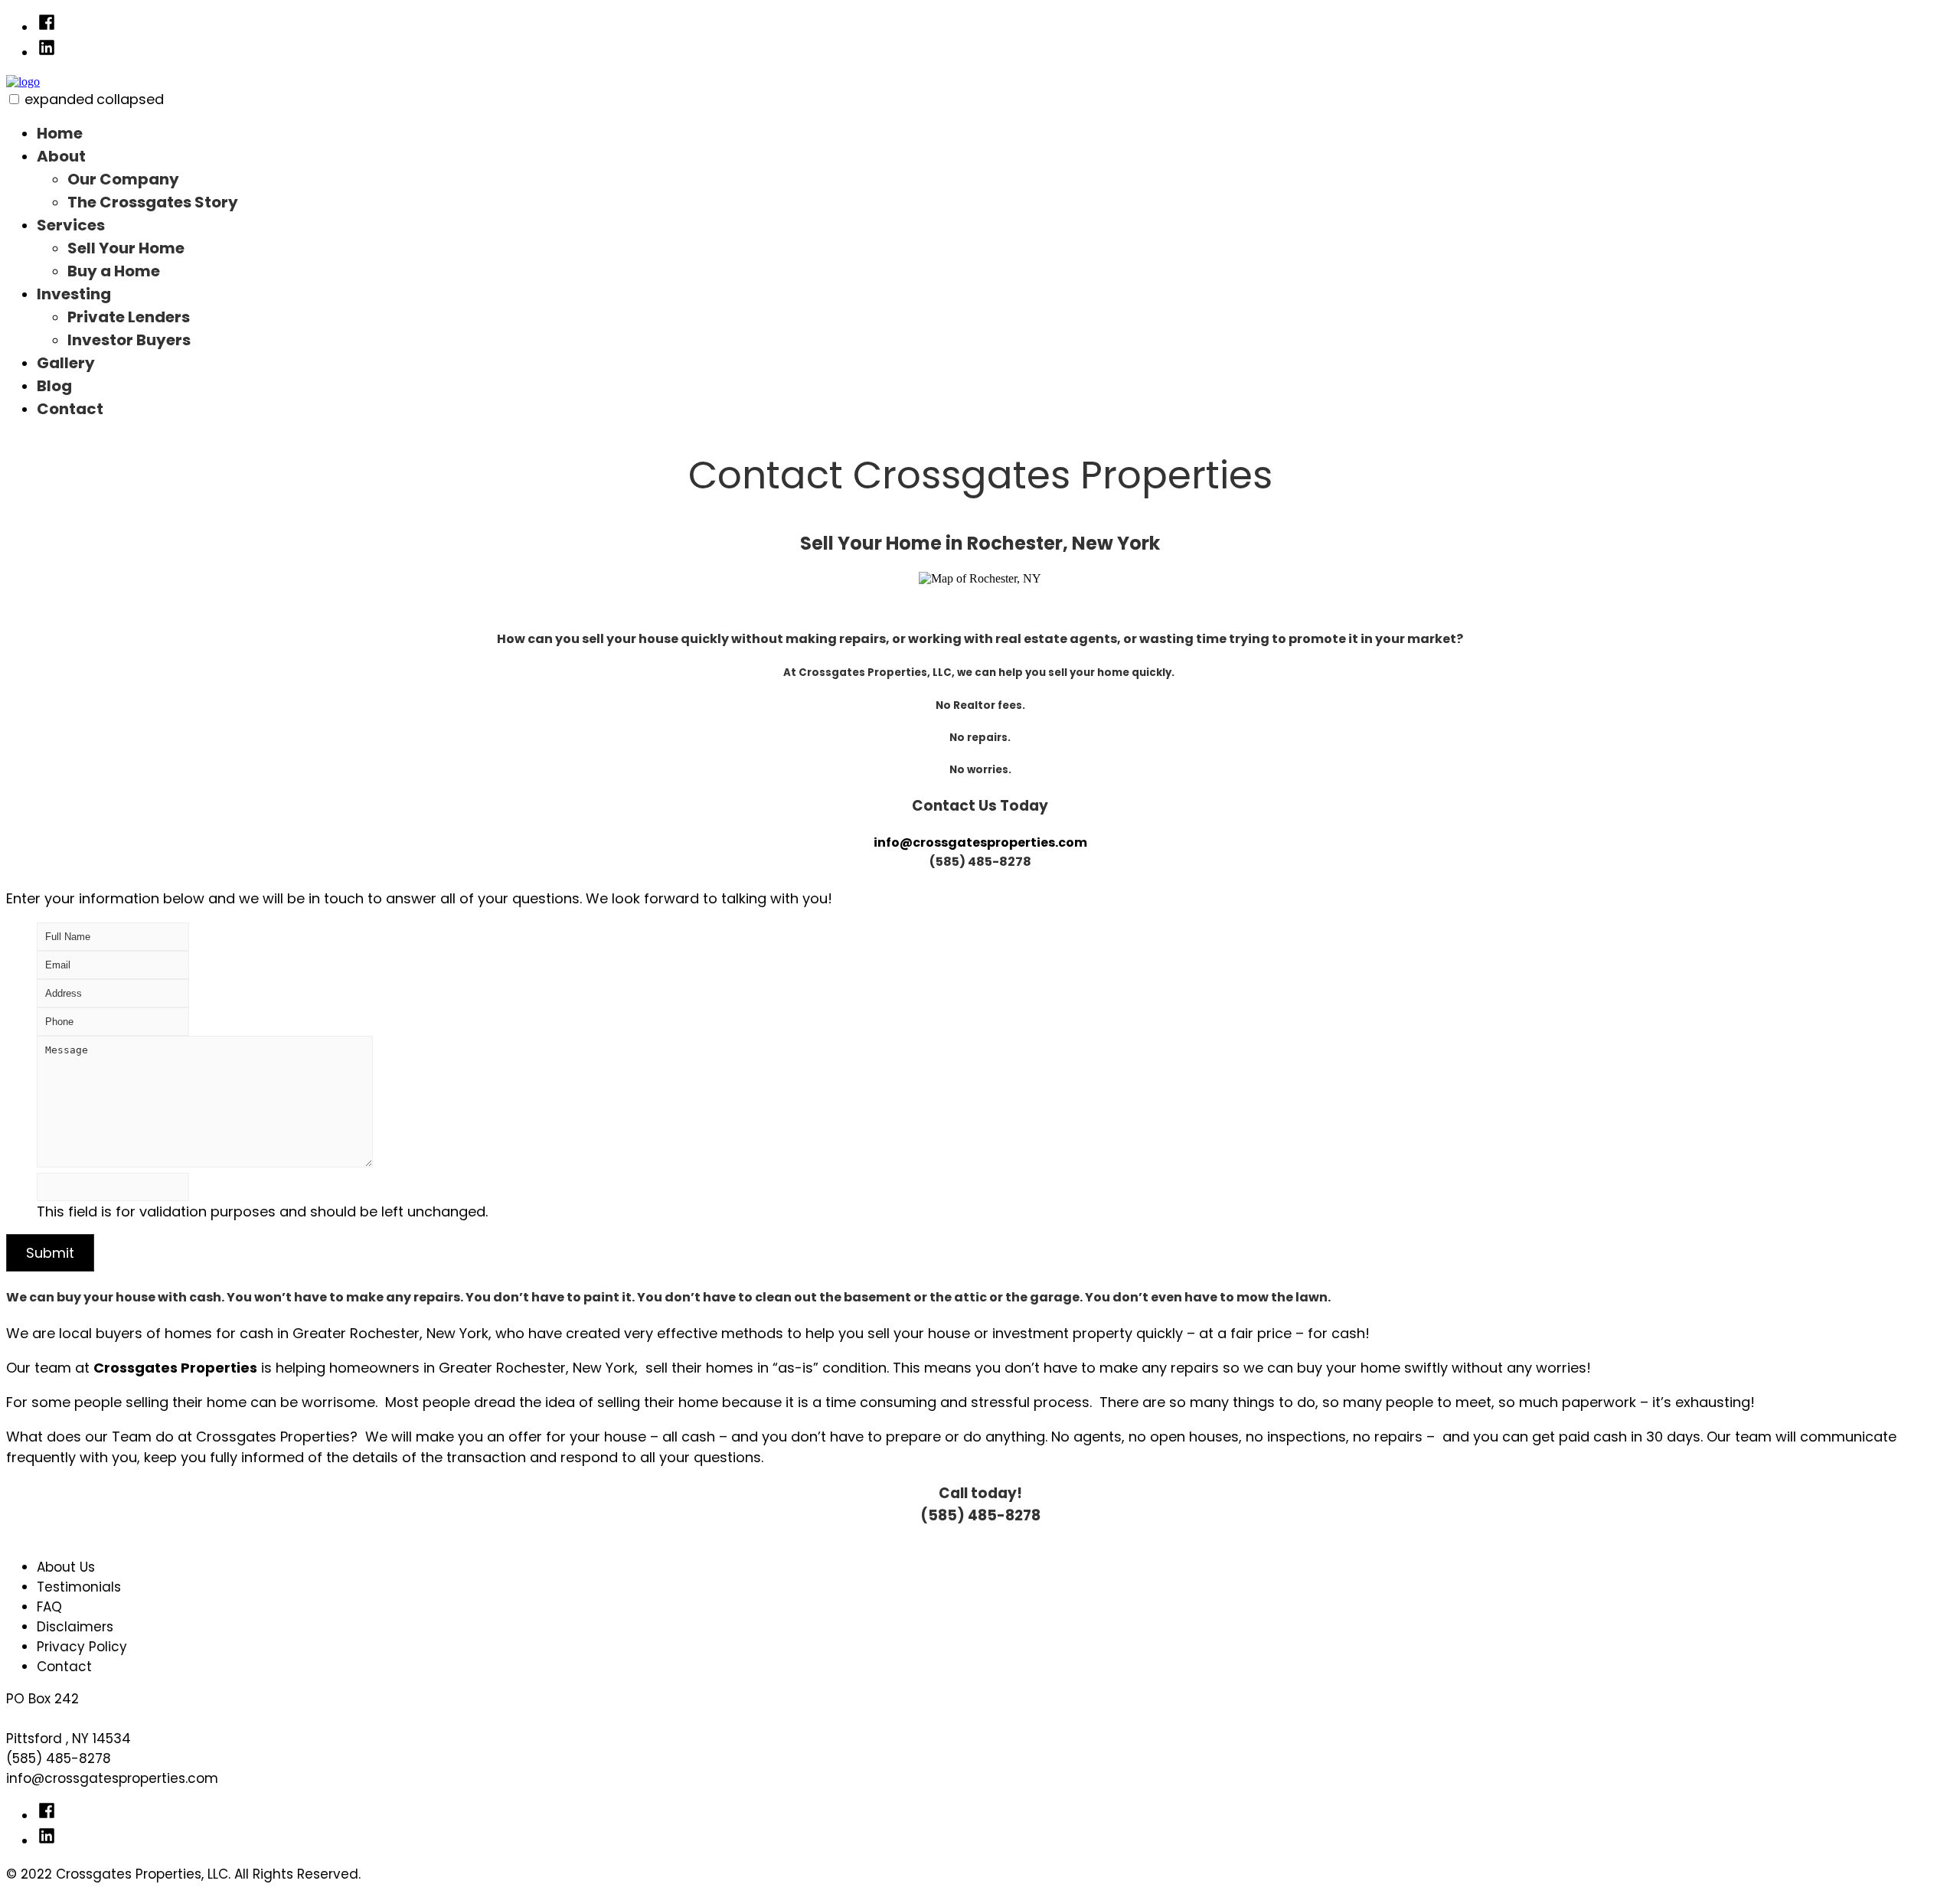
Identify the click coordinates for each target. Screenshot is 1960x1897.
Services (71, 225)
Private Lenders (129, 317)
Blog (54, 386)
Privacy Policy (82, 1647)
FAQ (49, 1607)
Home (60, 133)
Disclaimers (75, 1627)
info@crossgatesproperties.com (980, 842)
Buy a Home (114, 271)
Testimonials (79, 1587)
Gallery (66, 363)
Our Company (123, 179)
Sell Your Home (126, 248)
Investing (74, 294)
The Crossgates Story (153, 202)
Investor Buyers (129, 340)
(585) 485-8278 (59, 1758)
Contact (70, 409)
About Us (66, 1567)
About (61, 156)
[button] (14, 99)
